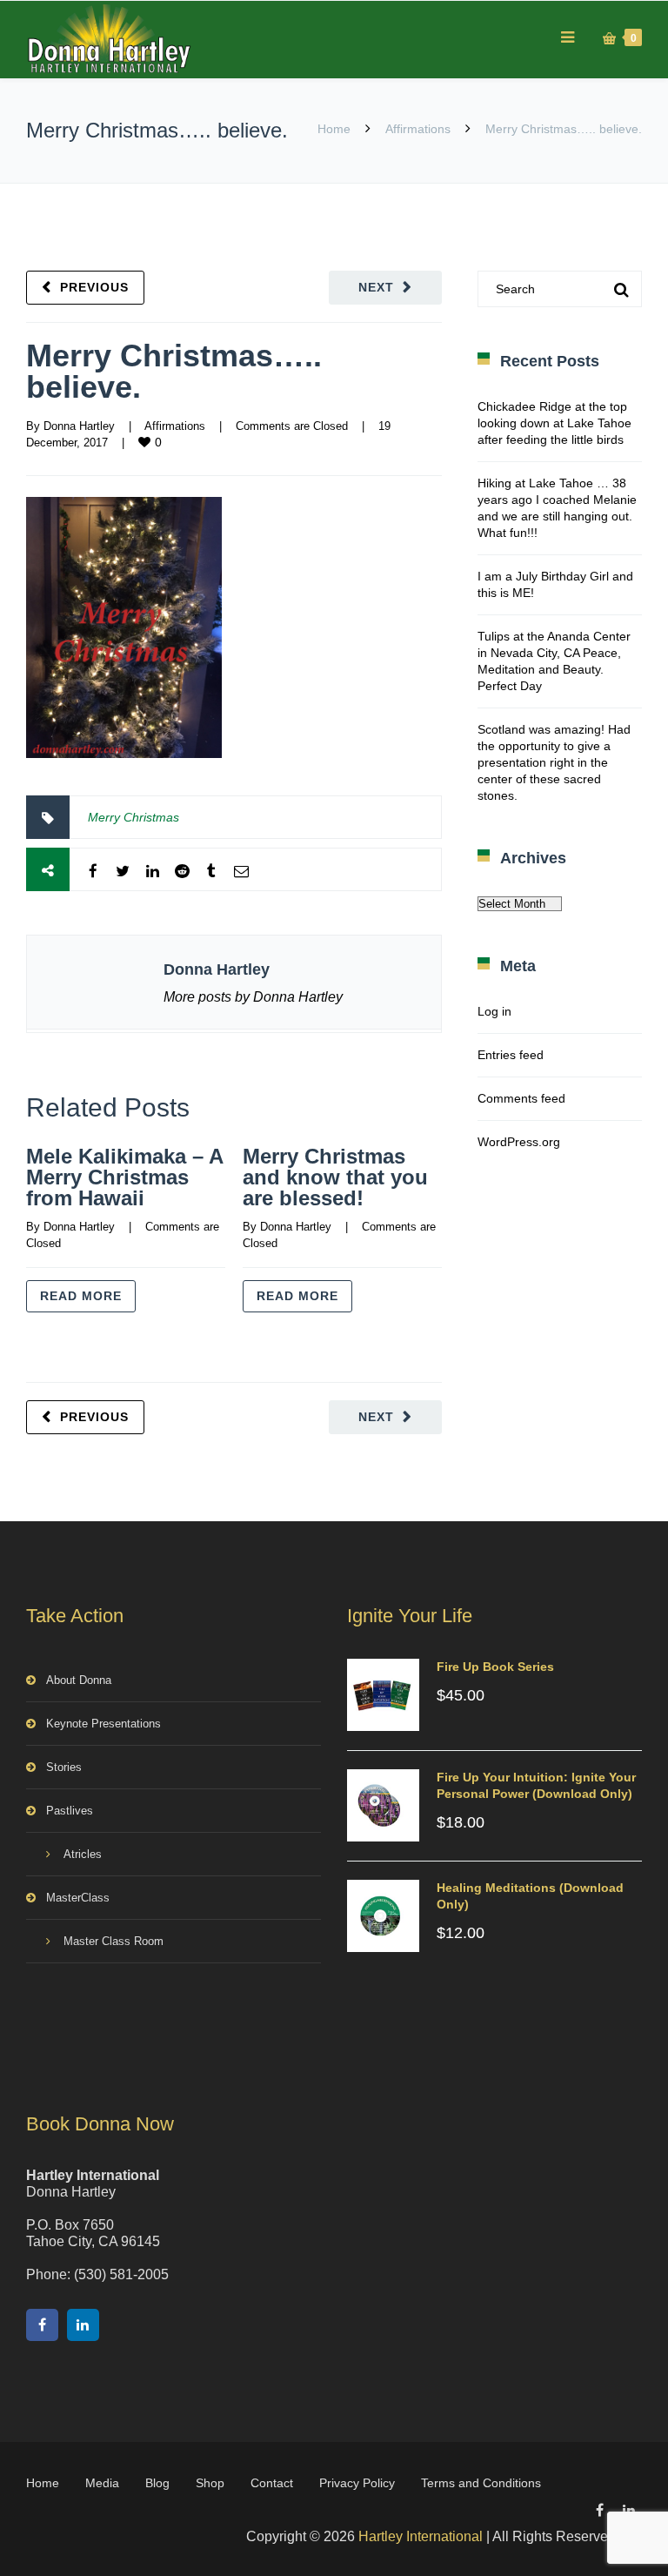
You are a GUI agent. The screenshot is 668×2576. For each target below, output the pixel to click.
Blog (157, 2483)
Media (102, 2483)
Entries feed (511, 1055)
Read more (81, 1296)
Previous (94, 287)
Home (334, 129)
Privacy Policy (357, 2483)
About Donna (79, 1680)
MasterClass (78, 1898)
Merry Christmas (134, 817)
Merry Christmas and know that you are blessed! (335, 1177)
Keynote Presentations (104, 1724)
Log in (494, 1011)
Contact (272, 2483)
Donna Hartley (79, 426)
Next (376, 287)
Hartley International (421, 2536)
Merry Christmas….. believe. (174, 371)
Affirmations (418, 129)
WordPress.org (519, 1142)
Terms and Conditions (481, 2483)
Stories (64, 1767)
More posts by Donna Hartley (253, 997)
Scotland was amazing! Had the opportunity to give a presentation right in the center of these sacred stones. (554, 762)
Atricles (83, 1854)
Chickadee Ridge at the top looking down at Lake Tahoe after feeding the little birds (554, 423)
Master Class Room (114, 1941)
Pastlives (70, 1811)
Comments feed (521, 1098)
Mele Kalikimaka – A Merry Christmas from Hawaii (124, 1177)
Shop (210, 2483)
